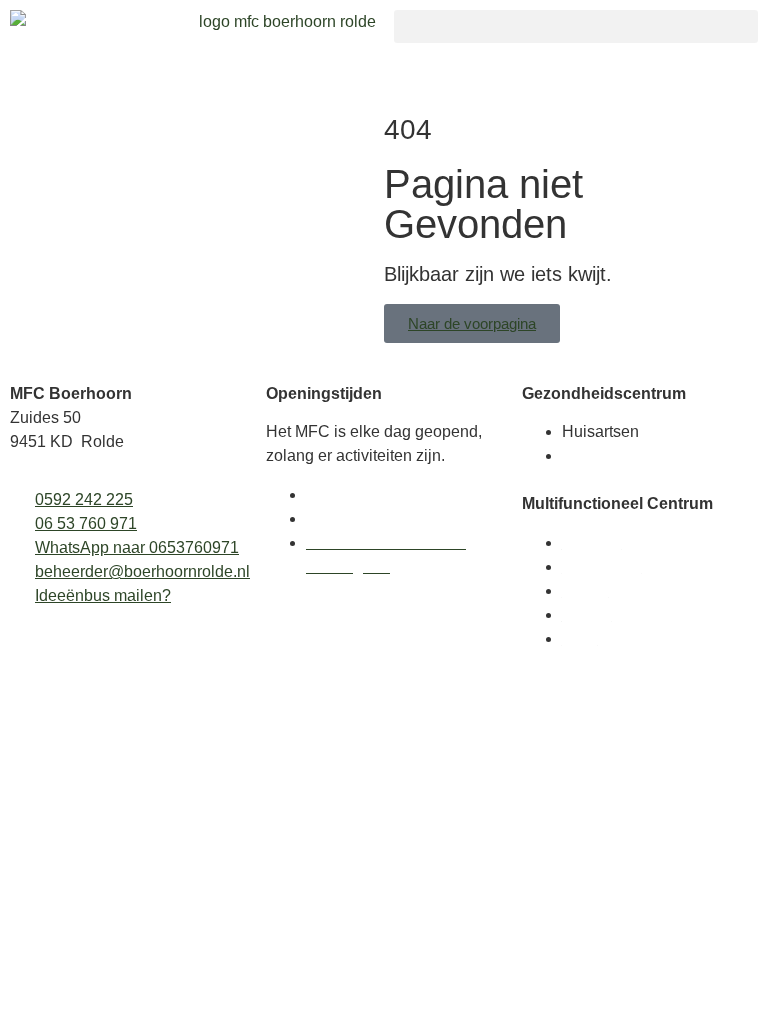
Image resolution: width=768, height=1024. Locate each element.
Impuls (585, 590)
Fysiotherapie (610, 455)
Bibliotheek (602, 566)
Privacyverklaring (367, 494)
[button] (576, 26)
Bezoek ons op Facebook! (398, 518)
